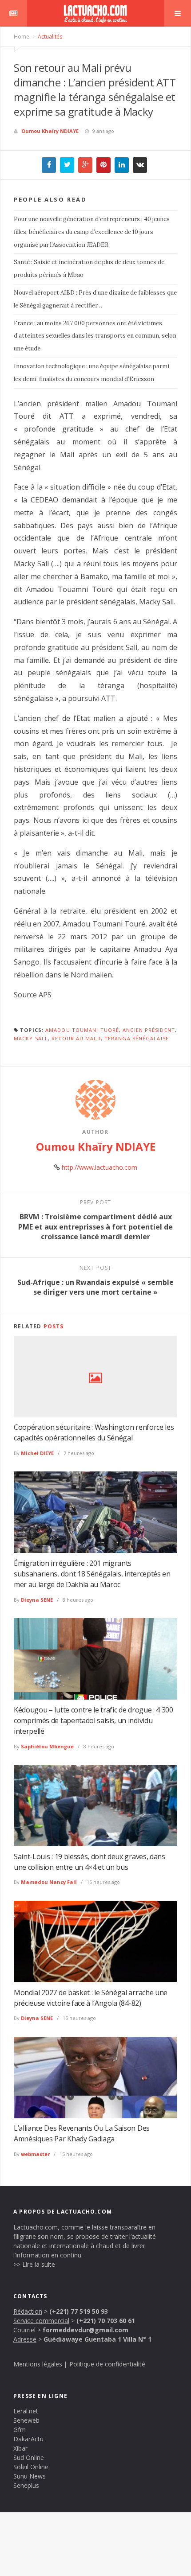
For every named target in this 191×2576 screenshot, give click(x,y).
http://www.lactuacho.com (99, 1167)
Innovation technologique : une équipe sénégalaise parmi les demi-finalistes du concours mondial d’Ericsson (92, 373)
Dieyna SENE (37, 1600)
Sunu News (30, 2476)
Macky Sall (31, 1038)
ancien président (149, 1030)
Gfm (20, 2430)
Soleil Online (31, 2467)
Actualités (49, 37)
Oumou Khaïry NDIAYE (50, 131)
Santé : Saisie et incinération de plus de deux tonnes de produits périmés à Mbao (89, 268)
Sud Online (29, 2457)
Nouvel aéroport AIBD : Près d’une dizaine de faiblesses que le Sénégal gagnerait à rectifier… (95, 299)
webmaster (35, 2154)
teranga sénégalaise (137, 1038)
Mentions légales (38, 2364)
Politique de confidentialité (107, 2364)
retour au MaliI (76, 1038)
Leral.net (26, 2411)
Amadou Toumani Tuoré (82, 1030)
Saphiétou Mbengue (47, 1746)
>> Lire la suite (34, 2264)
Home (22, 37)
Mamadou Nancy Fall (49, 1882)
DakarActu (28, 2439)
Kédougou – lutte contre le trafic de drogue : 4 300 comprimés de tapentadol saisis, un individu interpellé (94, 1720)
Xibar (20, 2448)
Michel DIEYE (37, 1453)
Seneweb (26, 2420)
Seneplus (26, 2485)
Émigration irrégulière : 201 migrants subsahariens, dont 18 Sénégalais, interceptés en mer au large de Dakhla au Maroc (92, 1574)
